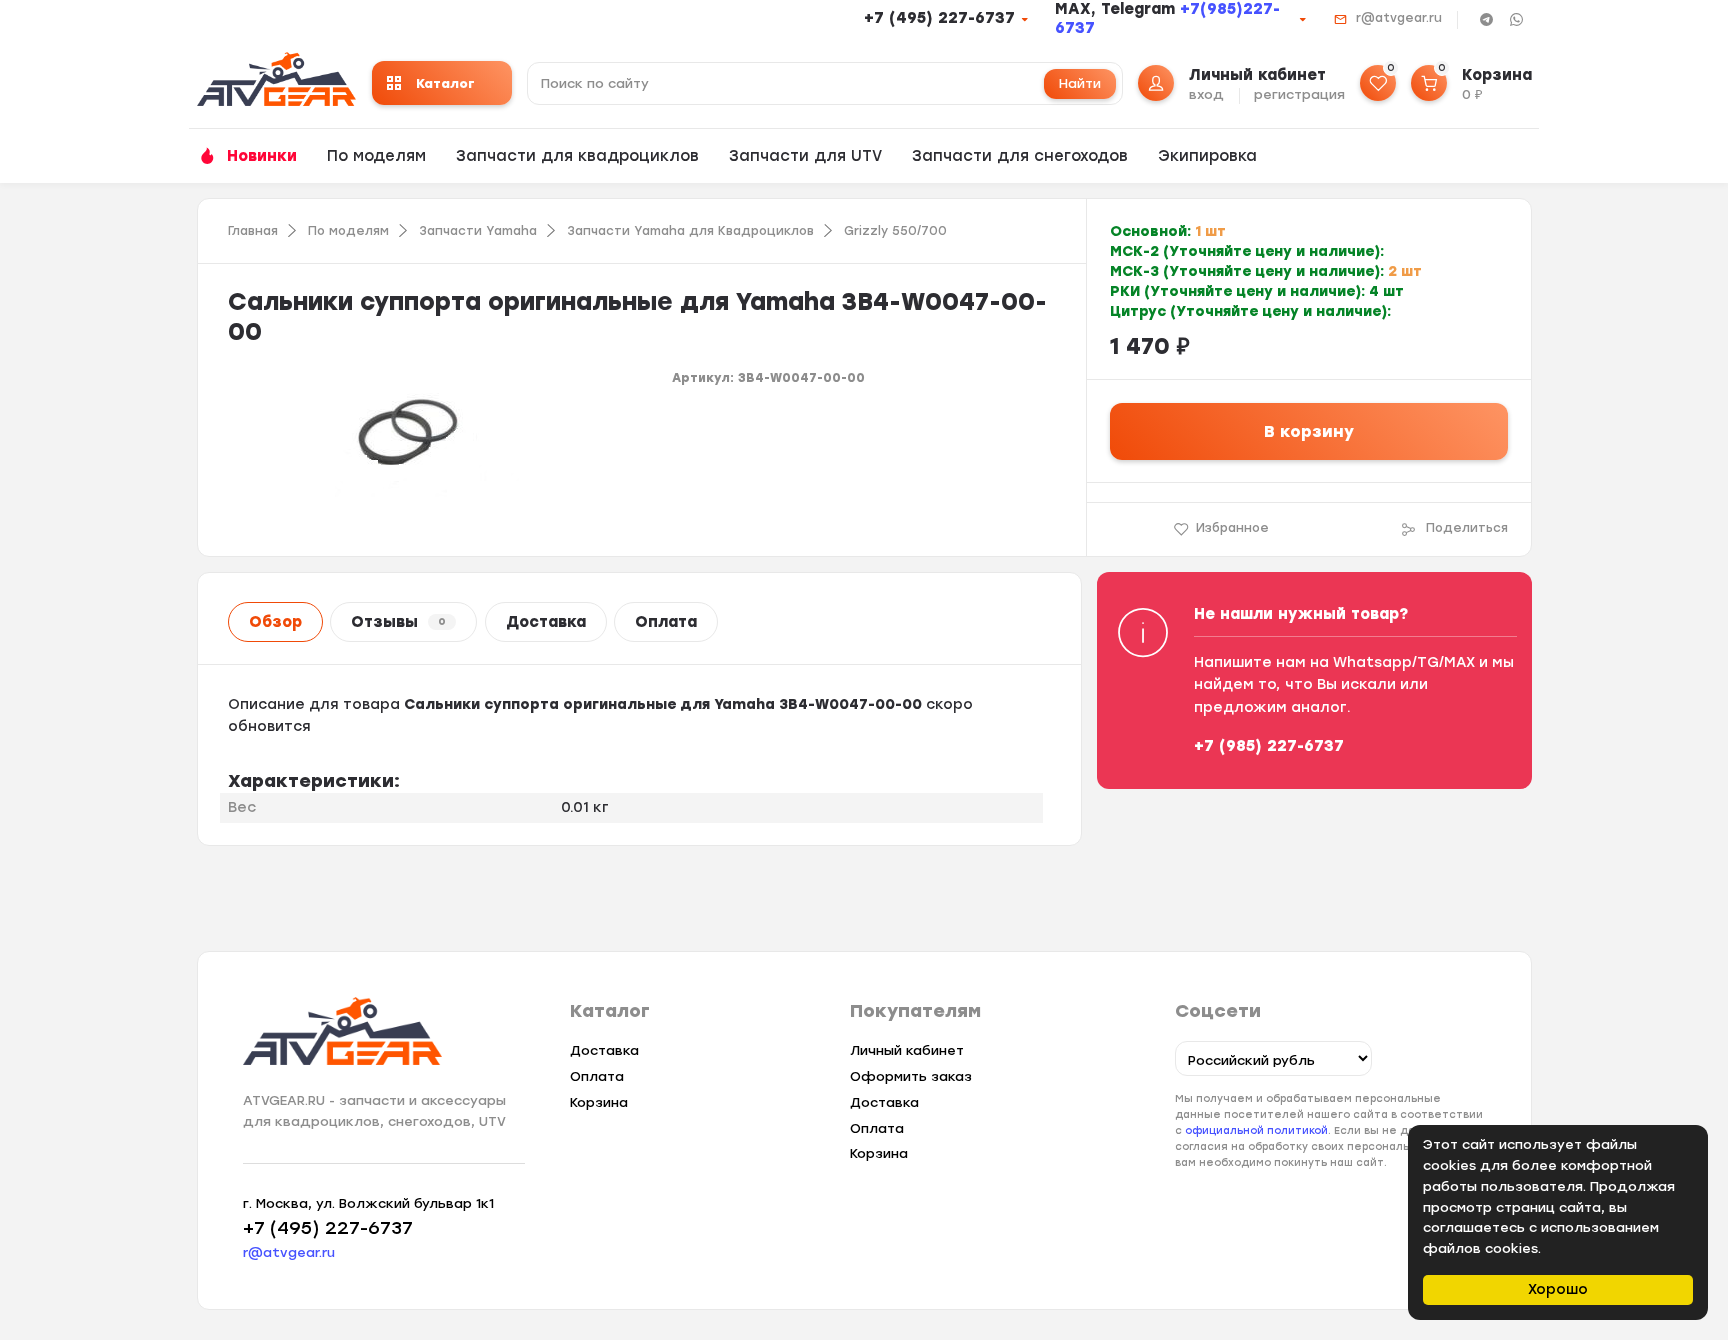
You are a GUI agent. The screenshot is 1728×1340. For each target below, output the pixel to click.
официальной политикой (1256, 1130)
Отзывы (398, 622)
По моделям (376, 156)
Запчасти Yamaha (478, 231)
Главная (253, 231)
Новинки (262, 156)
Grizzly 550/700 (895, 231)
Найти (1080, 83)
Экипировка (1207, 156)
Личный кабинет (907, 1050)
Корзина (599, 1102)
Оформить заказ (911, 1076)
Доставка (546, 622)
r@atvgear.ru (1399, 18)
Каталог (445, 83)
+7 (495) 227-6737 (939, 18)
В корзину (1309, 431)
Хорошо (1558, 1289)
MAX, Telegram (1117, 9)
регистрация (1299, 94)
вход (1206, 94)
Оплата (666, 622)
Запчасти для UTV (805, 156)
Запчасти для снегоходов (1020, 156)
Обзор (275, 622)
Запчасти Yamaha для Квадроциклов (690, 231)
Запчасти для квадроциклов (577, 156)
